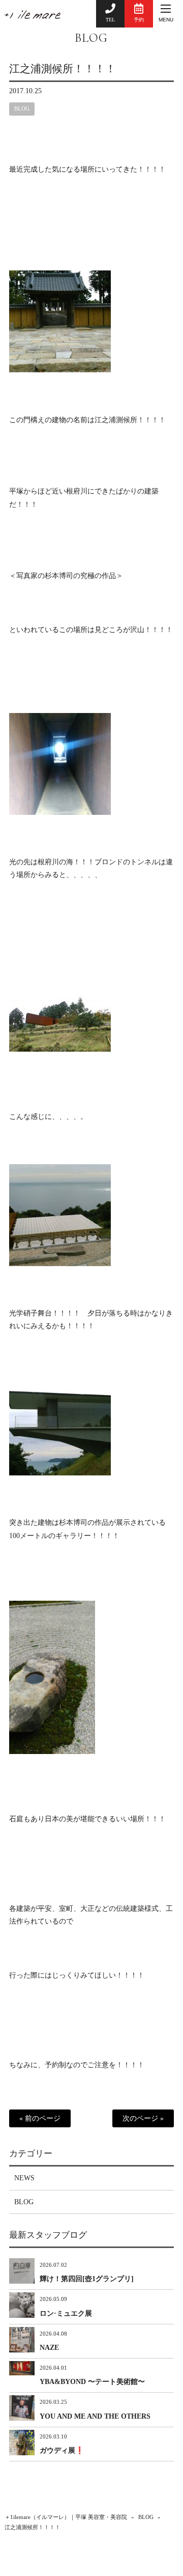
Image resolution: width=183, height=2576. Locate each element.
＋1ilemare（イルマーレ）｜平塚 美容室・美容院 (66, 2517)
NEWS (24, 2178)
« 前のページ (40, 2118)
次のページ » (143, 2118)
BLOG (91, 38)
